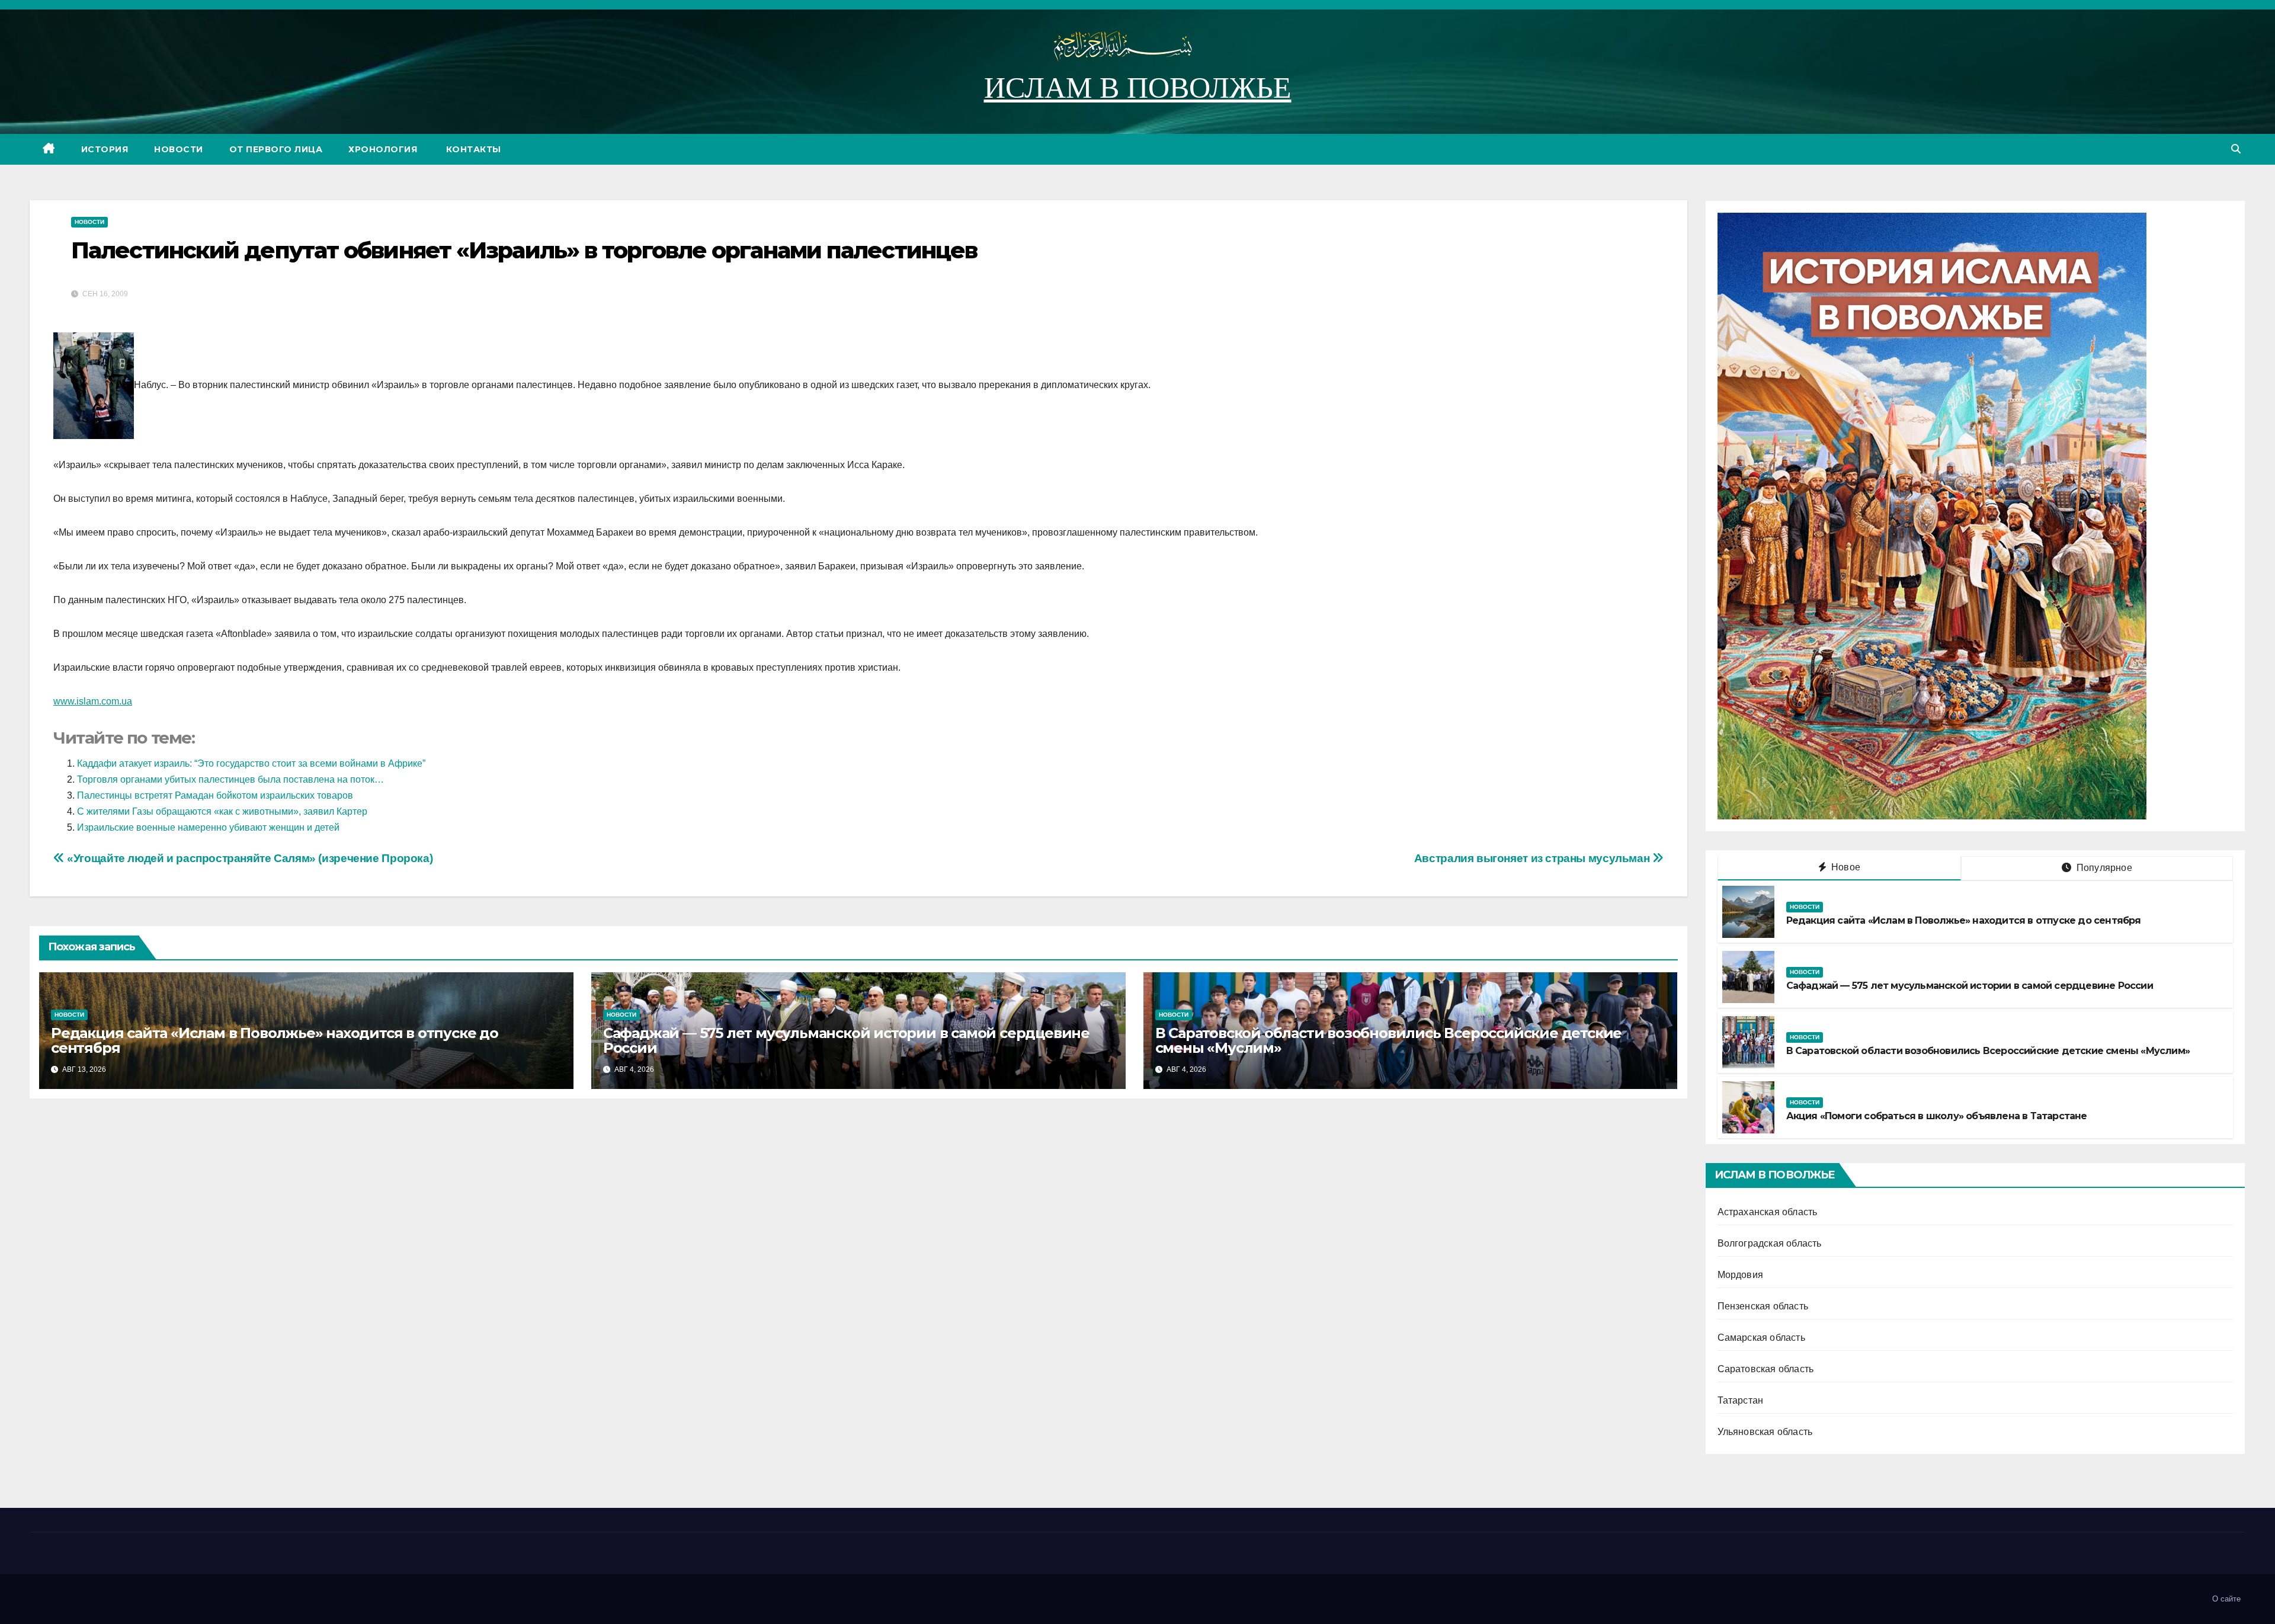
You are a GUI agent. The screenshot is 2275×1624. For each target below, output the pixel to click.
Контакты (472, 149)
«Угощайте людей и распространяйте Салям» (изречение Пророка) (249, 858)
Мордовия (1741, 1275)
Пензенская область (1763, 1306)
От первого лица (276, 149)
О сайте (2226, 1599)
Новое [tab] (1845, 867)
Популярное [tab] (2103, 868)
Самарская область (1761, 1338)
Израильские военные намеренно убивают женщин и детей (208, 827)
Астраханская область (1768, 1212)
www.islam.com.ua (93, 701)
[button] (2236, 149)
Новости (179, 149)
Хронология (383, 149)
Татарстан (1741, 1400)
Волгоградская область (1770, 1243)
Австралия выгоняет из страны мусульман (1533, 858)
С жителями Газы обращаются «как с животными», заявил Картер (222, 811)
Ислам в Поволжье (1138, 88)
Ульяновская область (1765, 1432)
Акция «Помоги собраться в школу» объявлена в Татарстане (1937, 1116)
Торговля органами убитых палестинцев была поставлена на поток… (230, 779)
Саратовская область (1766, 1369)
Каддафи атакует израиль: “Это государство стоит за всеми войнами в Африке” (251, 763)
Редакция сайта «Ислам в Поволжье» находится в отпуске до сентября (275, 1040)
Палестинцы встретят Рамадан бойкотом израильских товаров (215, 795)
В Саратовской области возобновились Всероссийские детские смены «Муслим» (1389, 1040)
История (105, 149)
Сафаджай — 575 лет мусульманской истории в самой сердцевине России (846, 1040)
